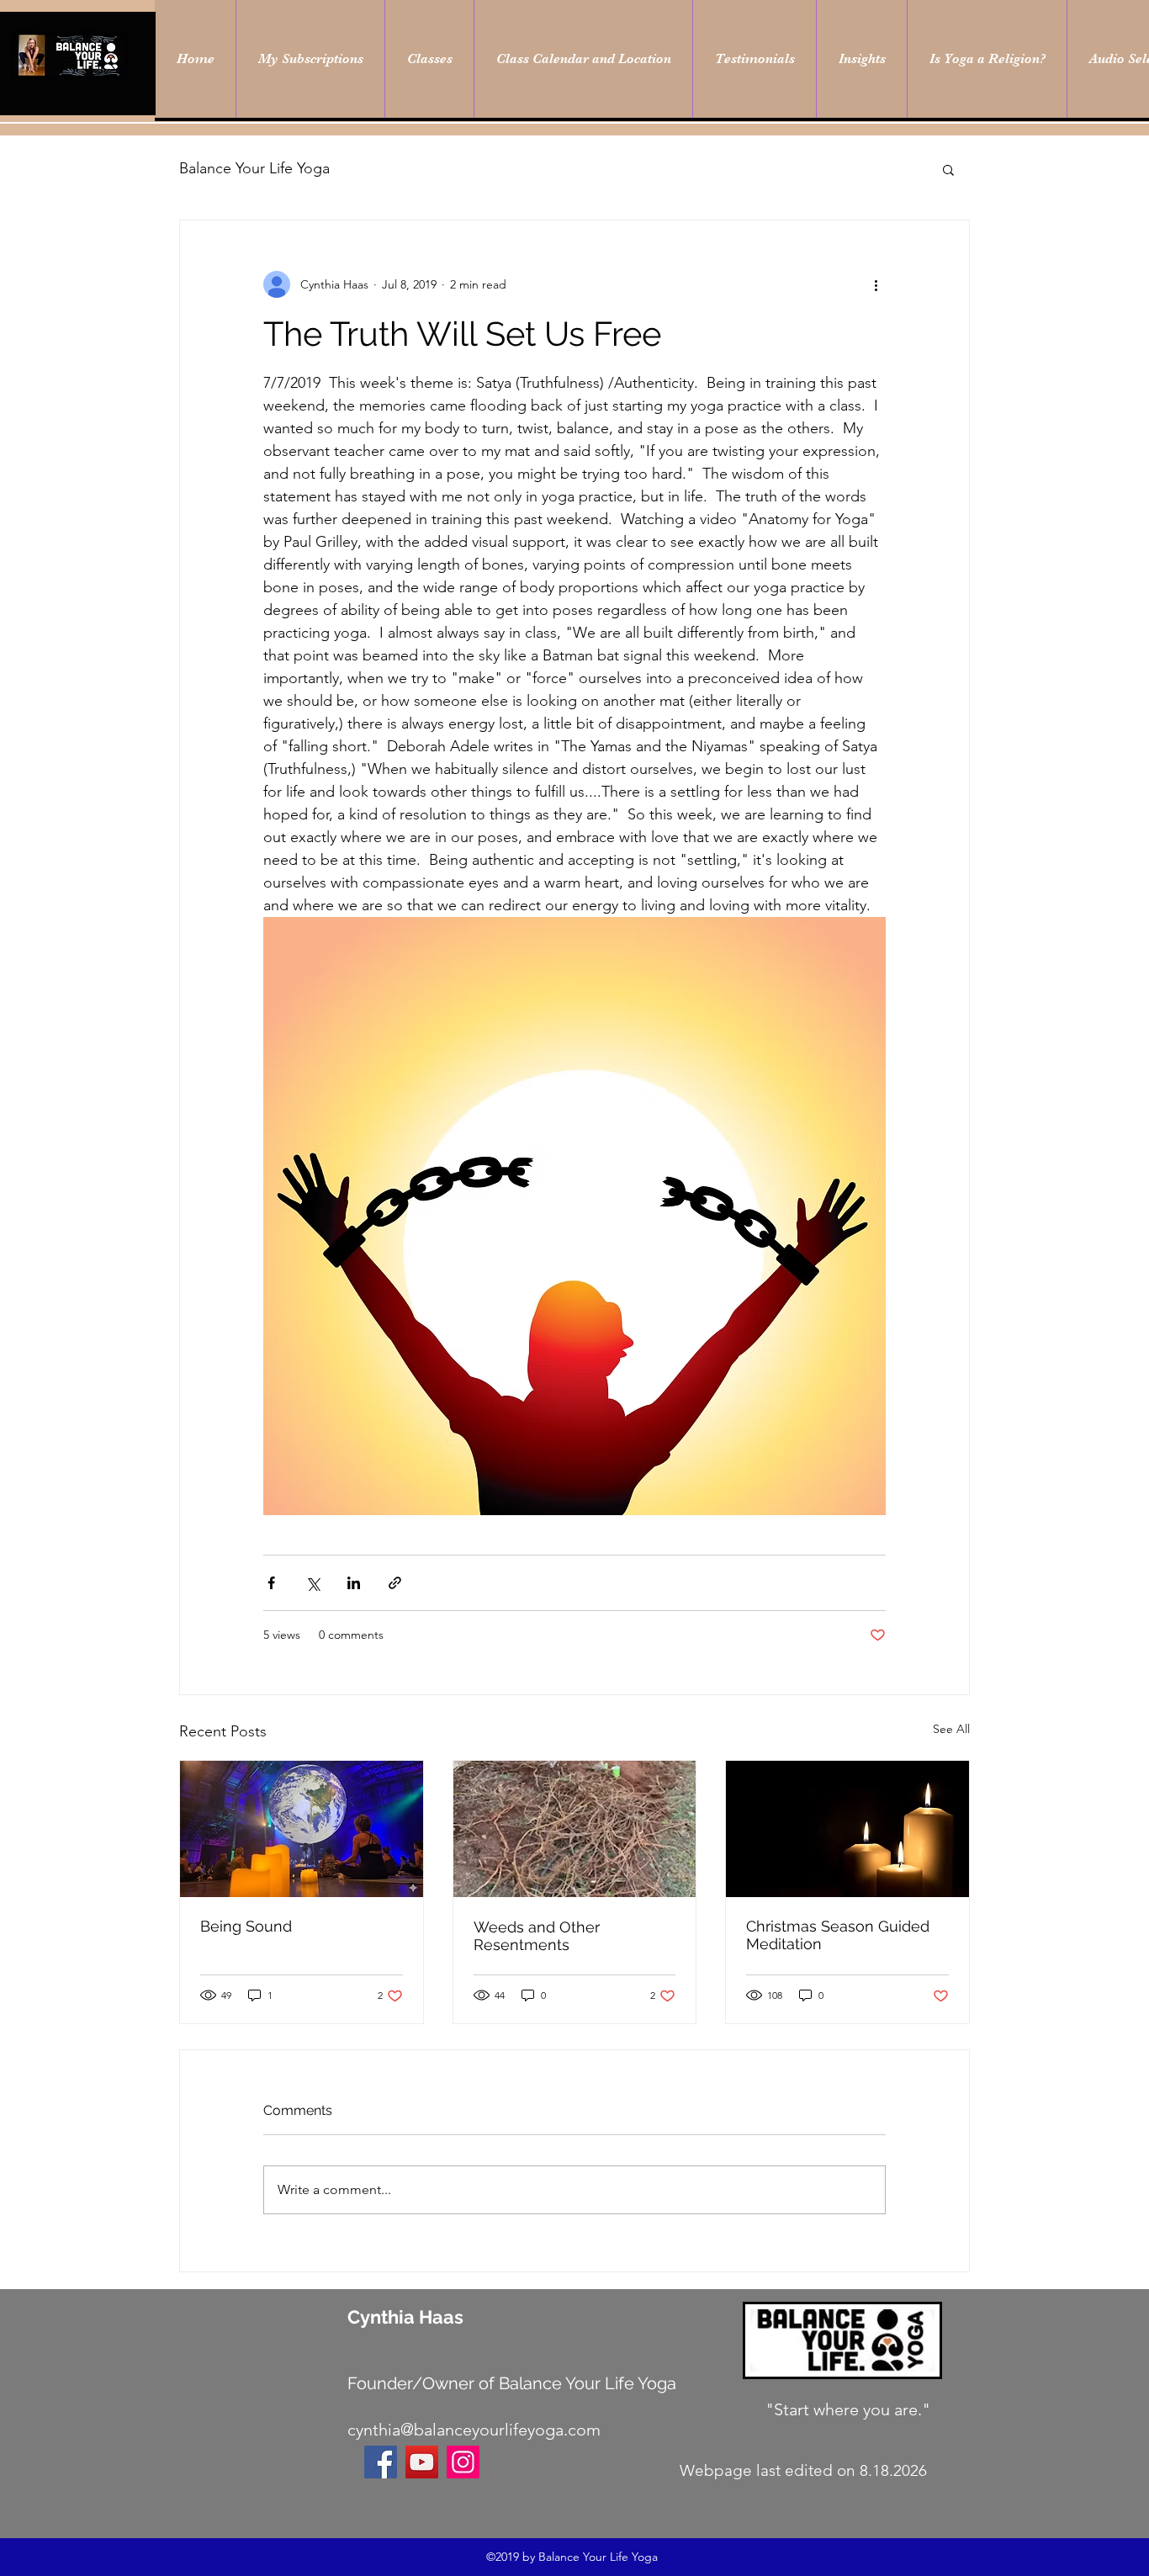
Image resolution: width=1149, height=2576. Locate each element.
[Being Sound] (302, 1829)
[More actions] (876, 284)
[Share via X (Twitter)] (312, 1583)
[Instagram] (463, 2462)
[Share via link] (395, 1583)
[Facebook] (381, 2462)
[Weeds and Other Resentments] (575, 1829)
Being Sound (246, 1926)
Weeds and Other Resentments (537, 1936)
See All (951, 1729)
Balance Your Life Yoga (254, 168)
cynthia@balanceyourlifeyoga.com (474, 2430)
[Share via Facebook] (271, 1583)
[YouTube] (422, 2462)
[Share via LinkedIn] (354, 1583)
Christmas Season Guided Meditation (838, 1935)
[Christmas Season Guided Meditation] (847, 1829)
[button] (948, 169)
